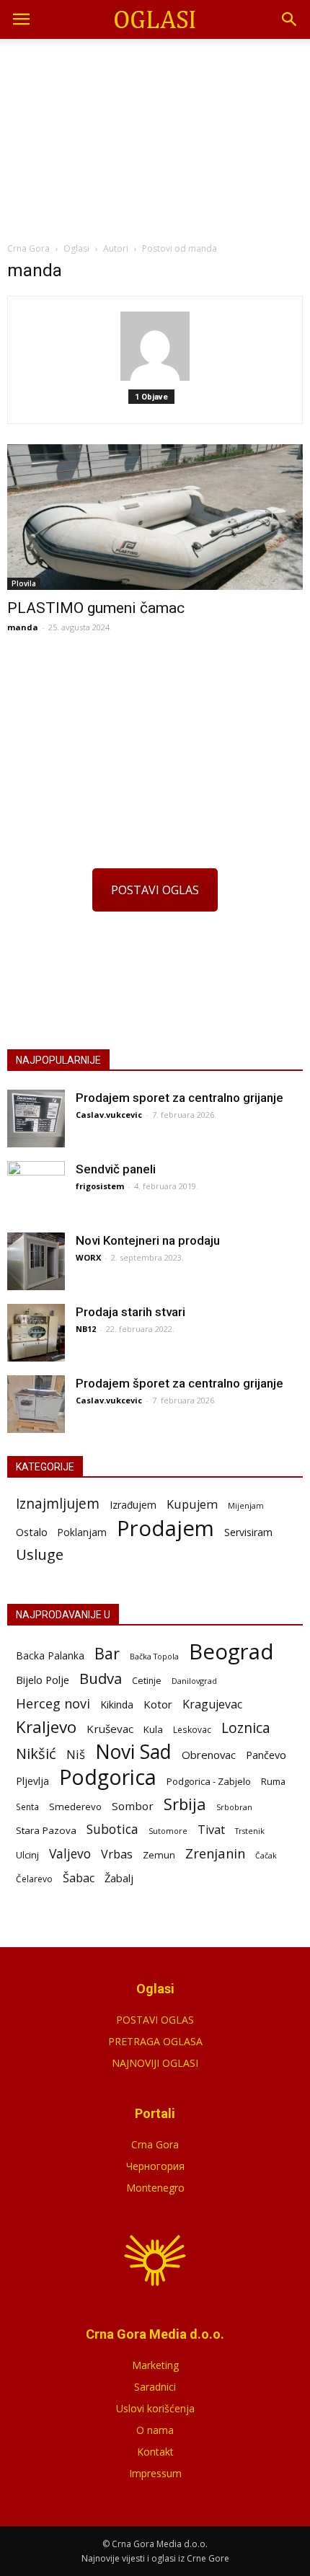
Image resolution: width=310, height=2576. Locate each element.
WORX (88, 1257)
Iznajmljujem (58, 1504)
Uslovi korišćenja (155, 2408)
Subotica (112, 1829)
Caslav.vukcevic (109, 1115)
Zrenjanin (215, 1853)
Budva (101, 1679)
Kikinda (117, 1704)
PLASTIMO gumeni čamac (96, 608)
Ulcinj (27, 1855)
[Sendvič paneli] (36, 1190)
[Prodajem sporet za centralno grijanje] (36, 1119)
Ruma (273, 1781)
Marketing (155, 2365)
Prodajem (165, 1529)
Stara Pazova (46, 1830)
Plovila (24, 583)
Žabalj (119, 1878)
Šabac (79, 1878)
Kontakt (155, 2452)
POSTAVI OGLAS (155, 890)
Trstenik (250, 1831)
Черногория (155, 2166)
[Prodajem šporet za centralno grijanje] (36, 1404)
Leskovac (192, 1729)
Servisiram (248, 1532)
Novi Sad (133, 1752)
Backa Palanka (50, 1655)
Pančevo (266, 1755)
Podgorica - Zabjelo (209, 1781)
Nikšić (36, 1754)
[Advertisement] (155, 136)
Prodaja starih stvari (130, 1312)
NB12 (86, 1329)
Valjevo (70, 1854)
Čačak (266, 1856)
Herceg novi (53, 1703)
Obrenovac (209, 1755)
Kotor (158, 1704)
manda (23, 627)
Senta (27, 1807)
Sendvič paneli (116, 1169)
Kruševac (110, 1729)
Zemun (159, 1855)
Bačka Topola (154, 1656)
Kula (153, 1729)
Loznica (246, 1728)
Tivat (211, 1830)
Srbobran (234, 1807)
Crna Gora (155, 2144)
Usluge (40, 1554)
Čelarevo (34, 1879)
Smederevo (75, 1807)
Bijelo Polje (43, 1680)
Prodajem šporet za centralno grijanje (180, 1383)
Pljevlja (32, 1781)
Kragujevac (212, 1704)
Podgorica (108, 1777)
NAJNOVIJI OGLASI (155, 2063)
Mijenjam (246, 1506)
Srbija (185, 1804)
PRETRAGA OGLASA (155, 2041)
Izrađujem (133, 1505)
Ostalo (32, 1532)
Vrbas (117, 1854)
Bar (107, 1653)
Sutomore (168, 1831)
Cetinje (147, 1681)
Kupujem (192, 1505)
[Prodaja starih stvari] (36, 1333)
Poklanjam (82, 1532)
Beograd (231, 1652)
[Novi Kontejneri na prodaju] (36, 1261)
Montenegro (155, 2188)
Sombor (133, 1806)
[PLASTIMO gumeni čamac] (155, 517)
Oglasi (76, 248)
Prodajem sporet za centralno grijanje (180, 1098)
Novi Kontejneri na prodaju (148, 1240)
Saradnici (155, 2387)
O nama (155, 2430)
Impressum (155, 2473)
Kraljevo (46, 1727)
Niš (76, 1754)
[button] (290, 19)
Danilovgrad (194, 1681)
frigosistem (100, 1186)
